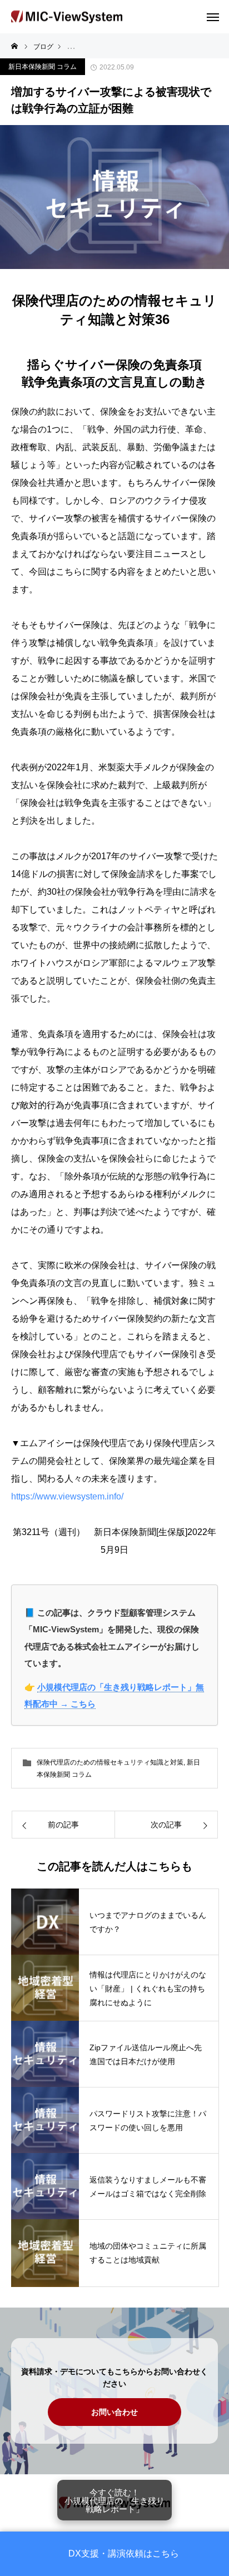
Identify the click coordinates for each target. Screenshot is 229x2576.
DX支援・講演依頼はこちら (124, 2554)
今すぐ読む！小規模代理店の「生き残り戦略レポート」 (114, 2500)
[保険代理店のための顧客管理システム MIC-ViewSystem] (67, 17)
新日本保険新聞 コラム (43, 67)
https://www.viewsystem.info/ (67, 1496)
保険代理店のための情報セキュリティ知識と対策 (110, 1762)
